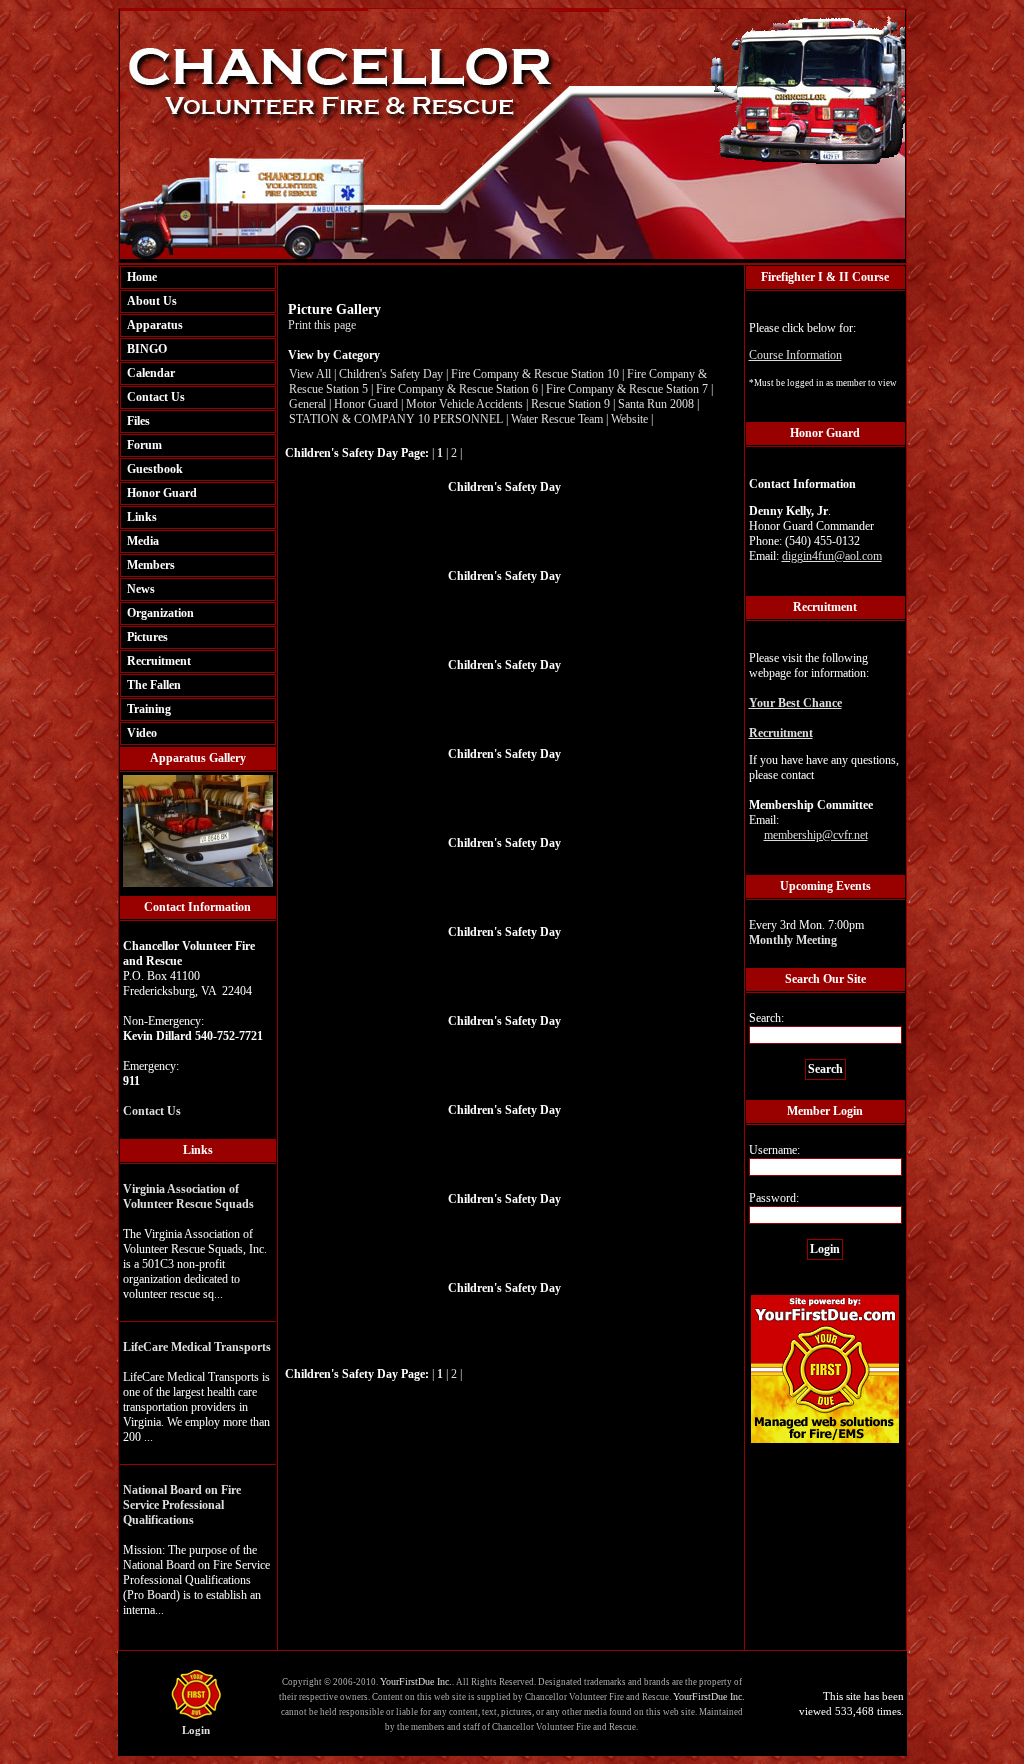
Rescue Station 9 (570, 404)
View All (310, 374)
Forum (144, 445)
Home (142, 277)
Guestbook (155, 469)
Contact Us (156, 397)
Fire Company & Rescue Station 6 (457, 389)
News (141, 589)
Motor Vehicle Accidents (464, 404)
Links (142, 517)
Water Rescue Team (557, 419)
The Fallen (154, 685)
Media (143, 541)
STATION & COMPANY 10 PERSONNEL (396, 419)
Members (151, 565)
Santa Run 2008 (656, 404)
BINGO (147, 349)
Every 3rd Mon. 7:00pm (806, 932)
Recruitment (159, 661)
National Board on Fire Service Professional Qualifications (182, 1505)
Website (629, 419)
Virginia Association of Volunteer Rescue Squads (188, 1196)
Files (138, 421)
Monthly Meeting (793, 940)
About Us (152, 301)
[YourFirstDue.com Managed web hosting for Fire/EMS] (825, 1440)
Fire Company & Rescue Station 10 (535, 374)
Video (142, 733)
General (307, 404)
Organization (160, 613)
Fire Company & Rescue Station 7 (627, 389)
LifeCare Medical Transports (197, 1347)
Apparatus (155, 325)
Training (149, 709)
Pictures (147, 637)
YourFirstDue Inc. (416, 1681)
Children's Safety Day (391, 374)
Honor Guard (162, 493)
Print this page (322, 325)
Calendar (151, 373)
